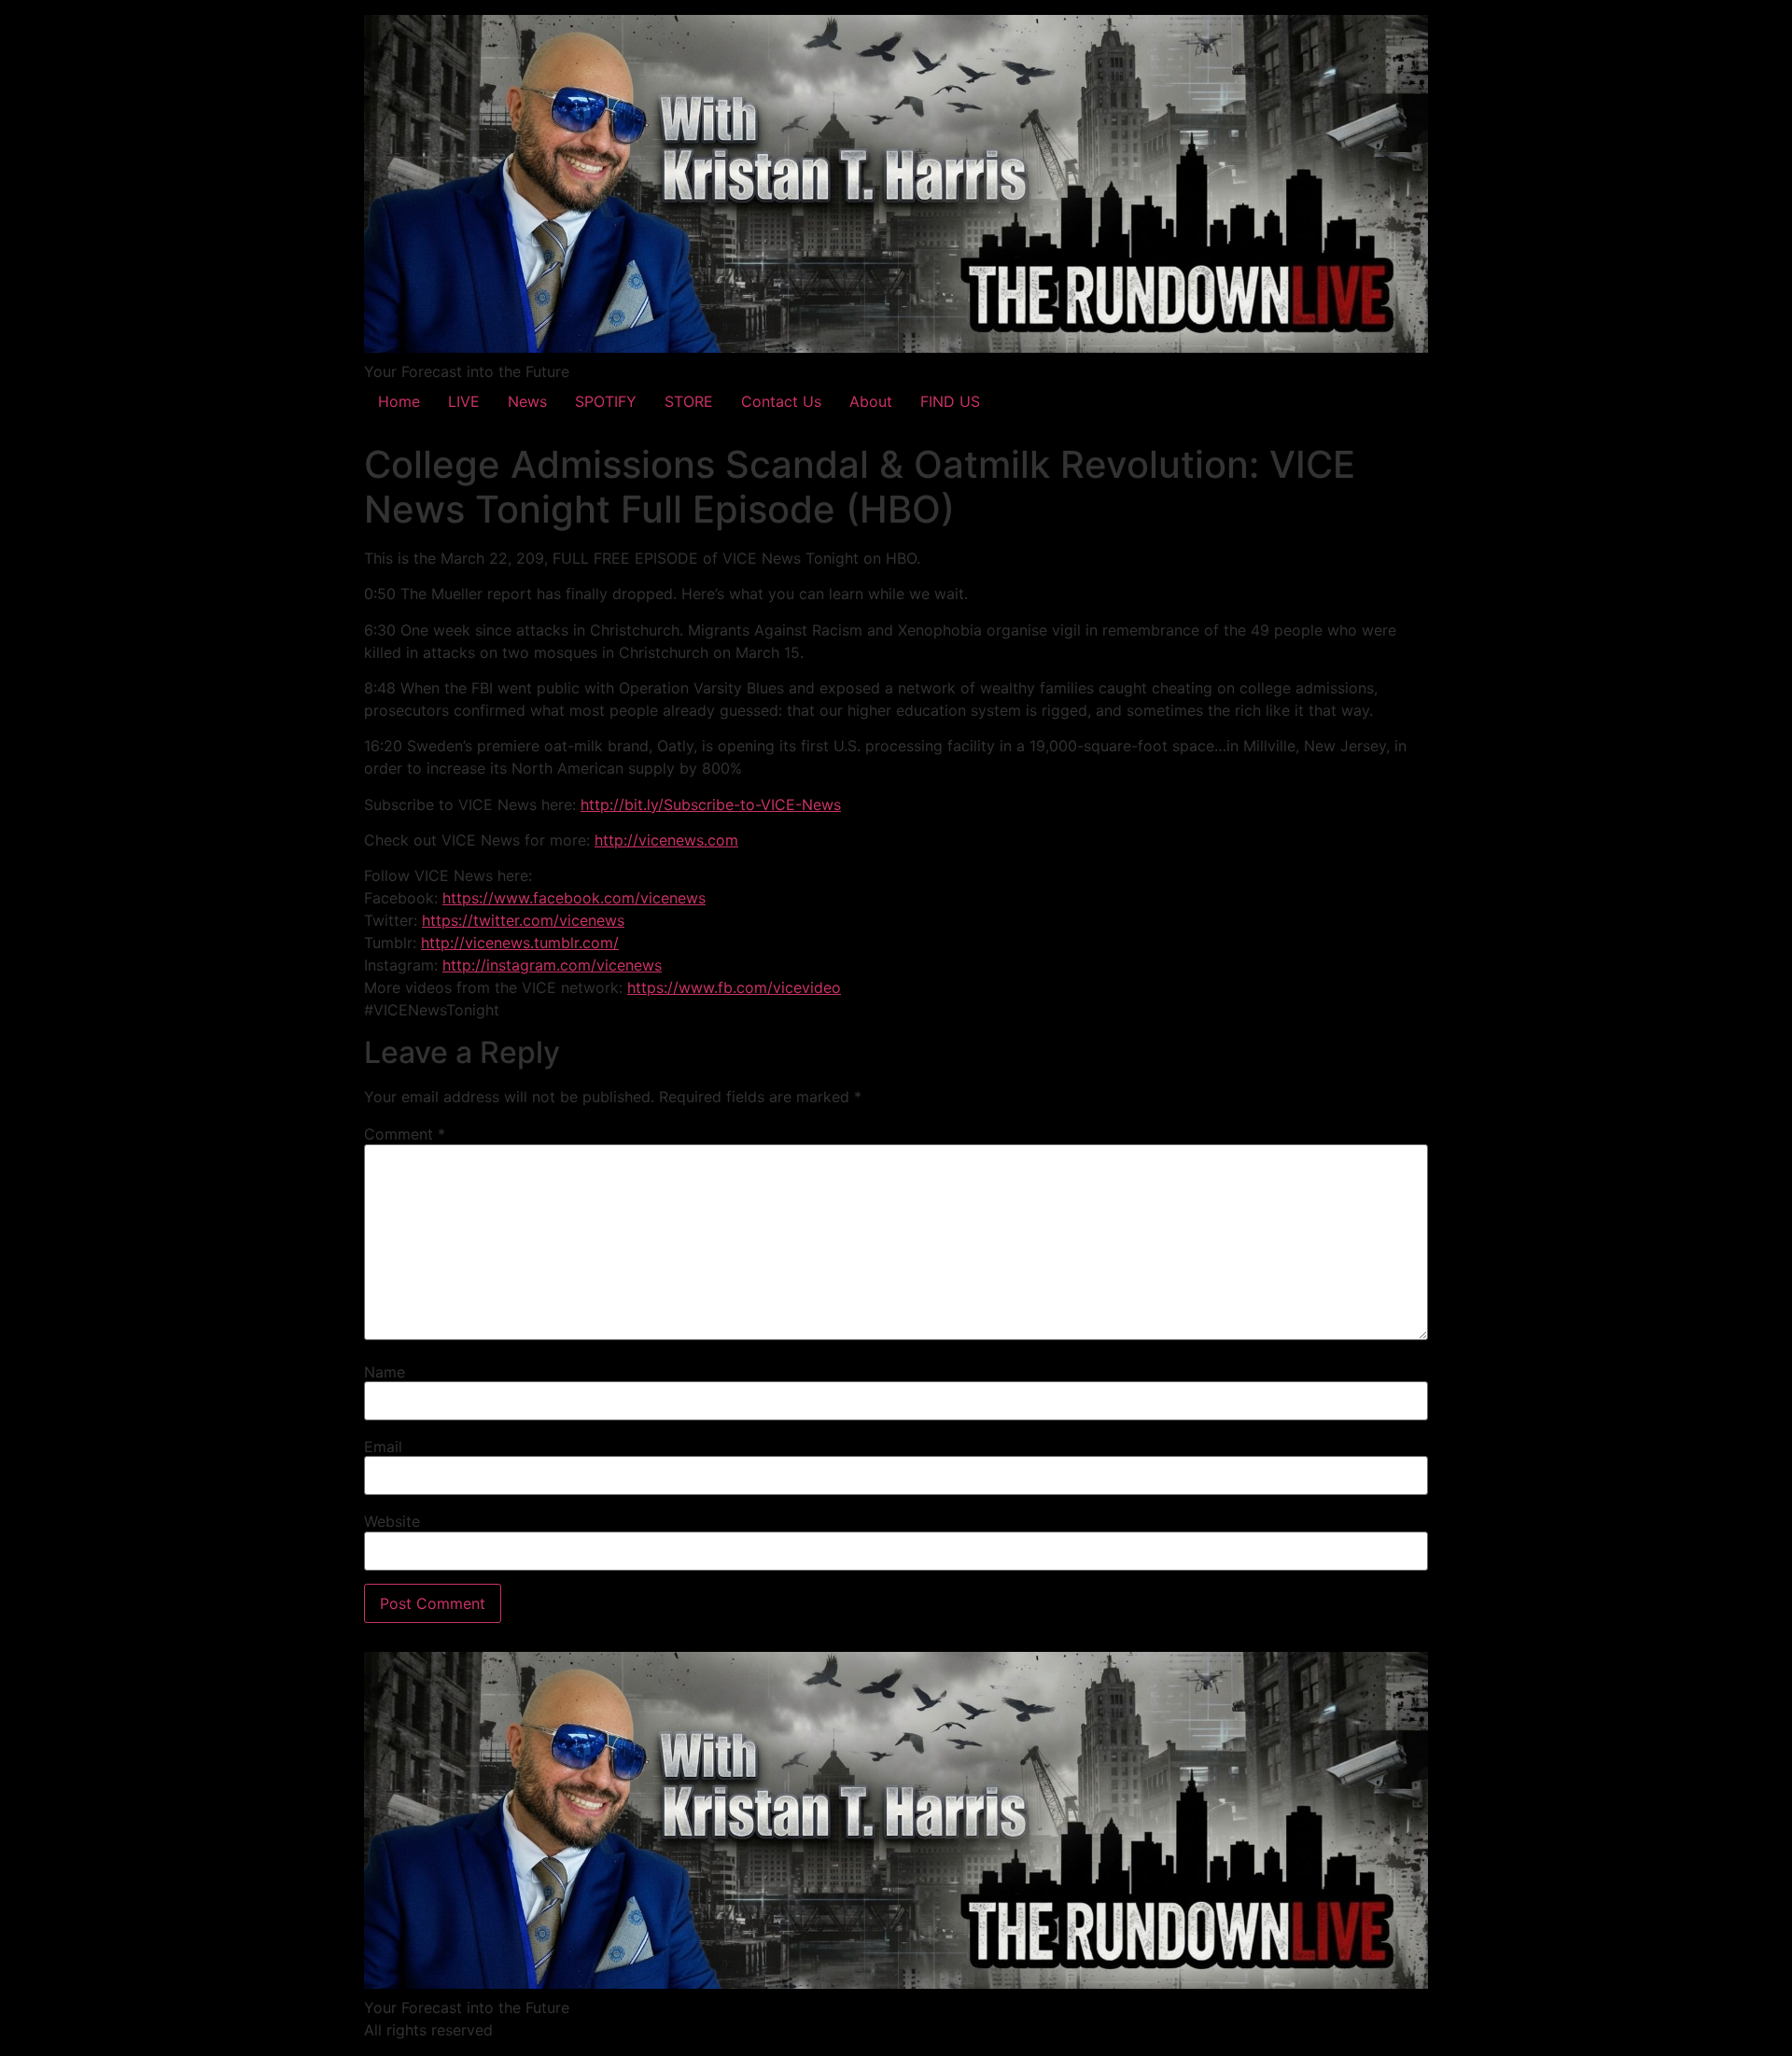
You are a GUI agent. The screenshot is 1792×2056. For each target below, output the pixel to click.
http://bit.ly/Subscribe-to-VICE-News (711, 804)
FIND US (950, 401)
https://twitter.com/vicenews (523, 920)
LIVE (464, 401)
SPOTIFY (606, 401)
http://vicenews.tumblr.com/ (520, 943)
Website (392, 1521)
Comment (405, 1134)
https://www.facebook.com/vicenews (574, 898)
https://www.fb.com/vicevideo (734, 987)
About (871, 401)
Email (383, 1447)
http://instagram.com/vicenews (552, 965)
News (527, 401)
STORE (689, 401)
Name (385, 1372)
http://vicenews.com (666, 840)
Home (399, 401)
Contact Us (781, 401)
